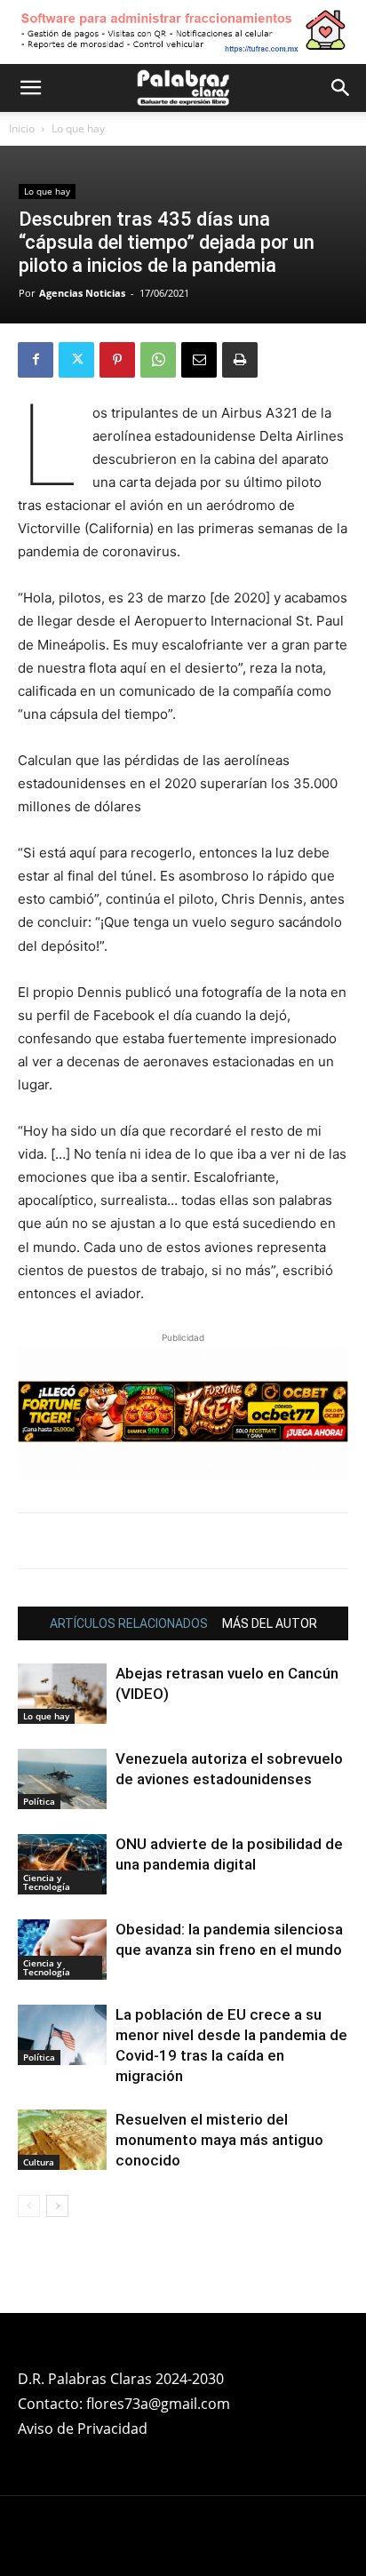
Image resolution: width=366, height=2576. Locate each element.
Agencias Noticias (82, 293)
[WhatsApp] (158, 360)
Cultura (39, 2162)
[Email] (199, 360)
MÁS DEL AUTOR (270, 1623)
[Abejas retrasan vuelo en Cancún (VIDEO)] (62, 1694)
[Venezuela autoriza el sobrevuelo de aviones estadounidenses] (62, 1779)
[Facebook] (36, 360)
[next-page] (57, 2206)
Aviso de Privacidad (83, 2428)
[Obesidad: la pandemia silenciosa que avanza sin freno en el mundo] (62, 1950)
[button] (30, 88)
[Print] (240, 360)
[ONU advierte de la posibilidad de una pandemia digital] (62, 1865)
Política (39, 1801)
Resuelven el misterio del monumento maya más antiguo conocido (219, 2140)
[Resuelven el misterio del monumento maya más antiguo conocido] (62, 2140)
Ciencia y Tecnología (47, 1882)
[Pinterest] (117, 360)
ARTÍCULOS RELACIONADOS (129, 1623)
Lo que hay (78, 128)
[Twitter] (76, 360)
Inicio (22, 128)
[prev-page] (29, 2206)
